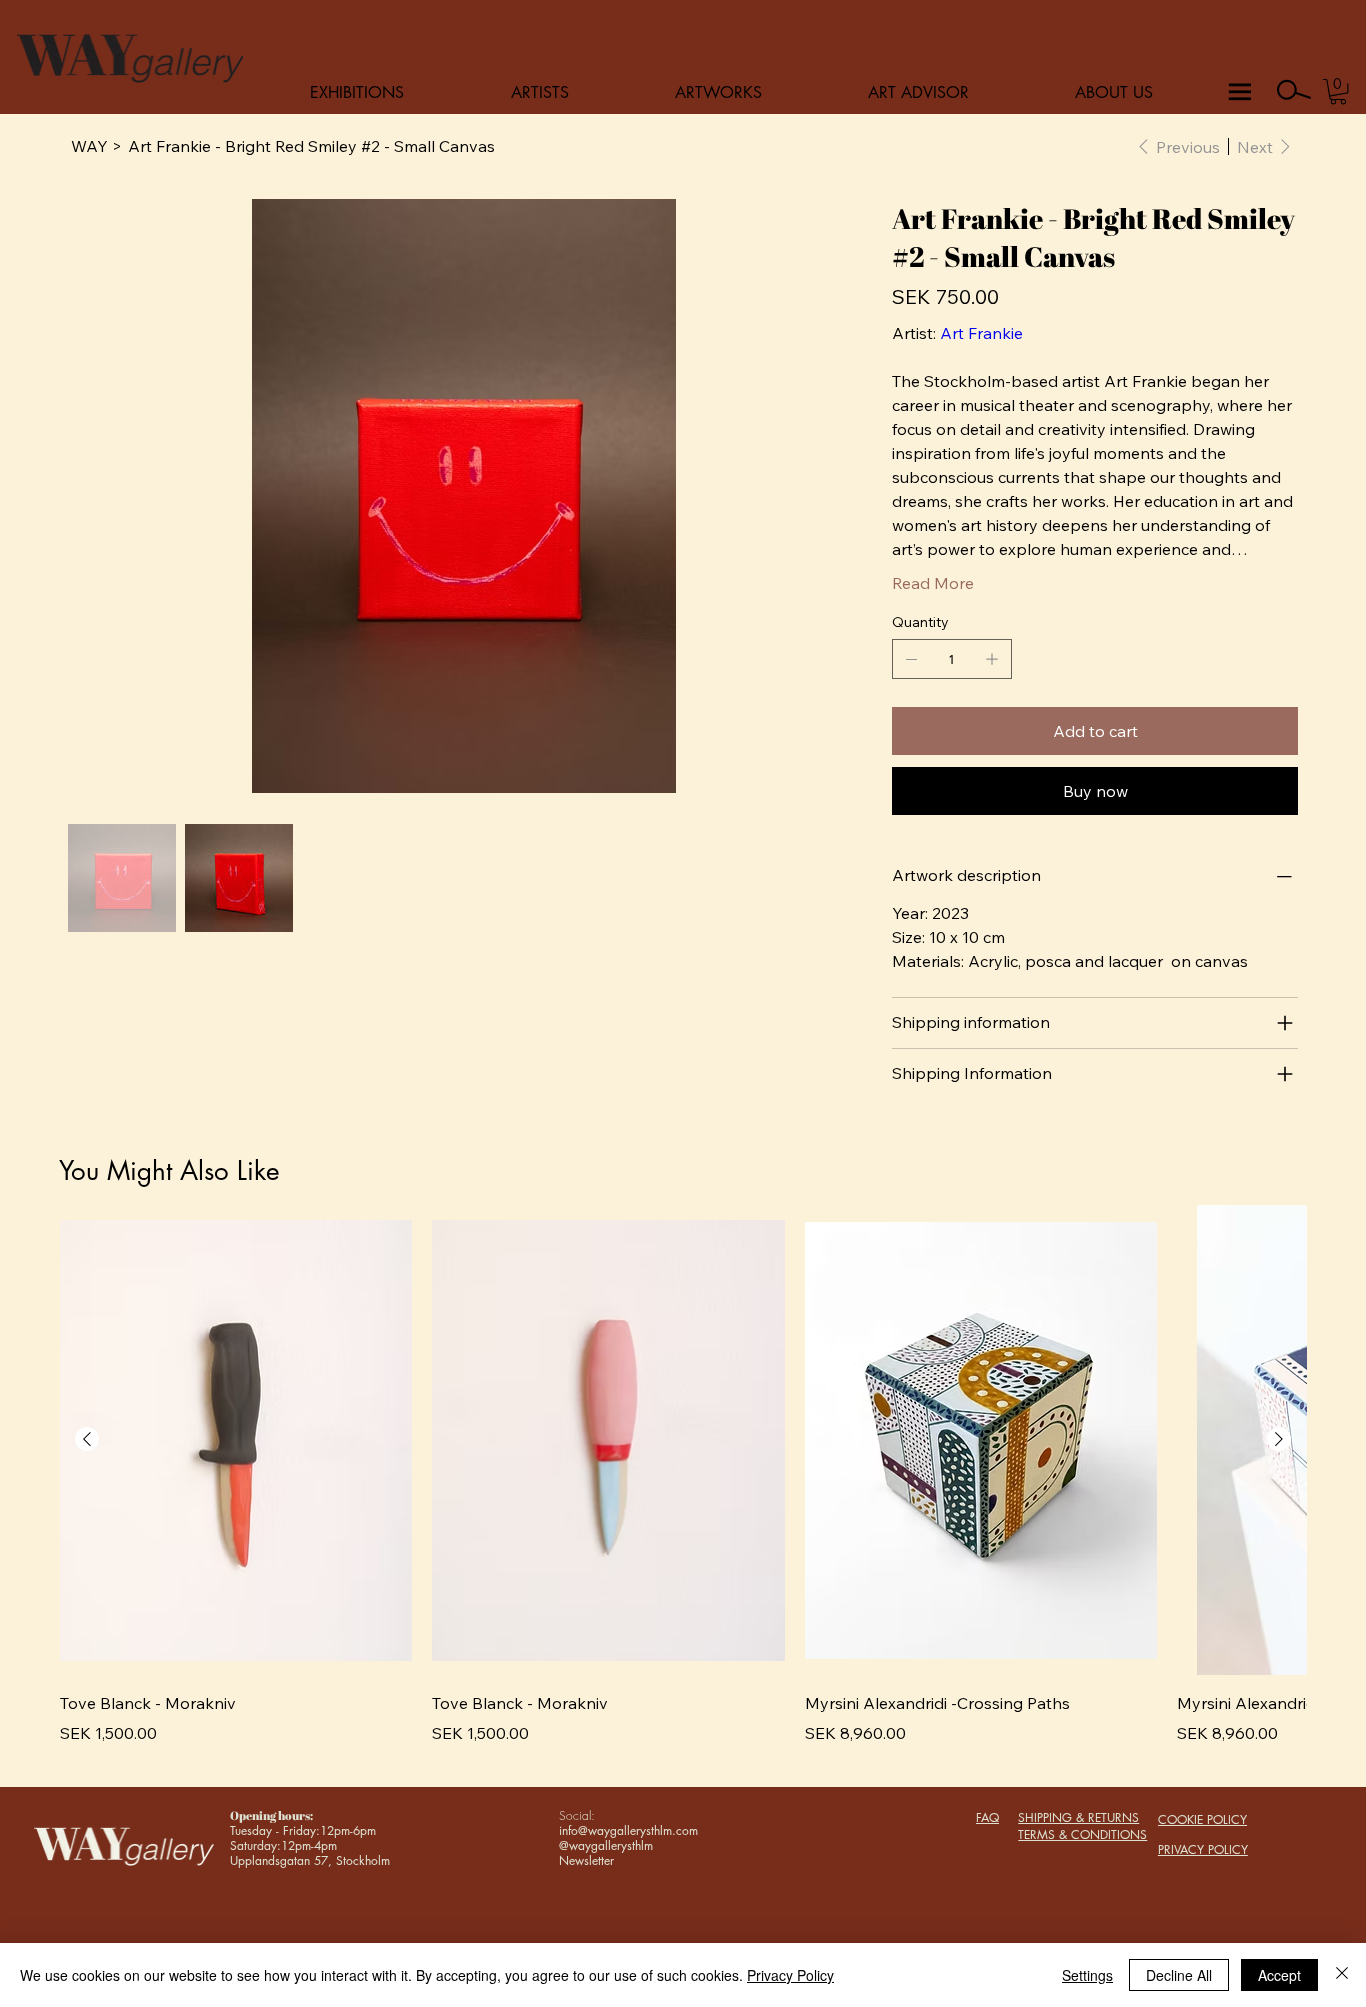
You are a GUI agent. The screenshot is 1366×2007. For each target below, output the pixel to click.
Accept (1279, 1975)
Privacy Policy (790, 1975)
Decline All (1179, 1975)
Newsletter (586, 1860)
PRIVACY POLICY (1203, 1849)
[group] (683, 1487)
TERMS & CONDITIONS (1082, 1834)
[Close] (1342, 1975)
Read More (933, 583)
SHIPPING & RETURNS (1078, 1817)
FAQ (987, 1817)
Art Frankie (981, 333)
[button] (1338, 91)
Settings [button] (1087, 1975)
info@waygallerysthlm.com (628, 1830)
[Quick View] (236, 1440)
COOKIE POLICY (1202, 1819)
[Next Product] (1279, 1439)
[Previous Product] (87, 1439)
